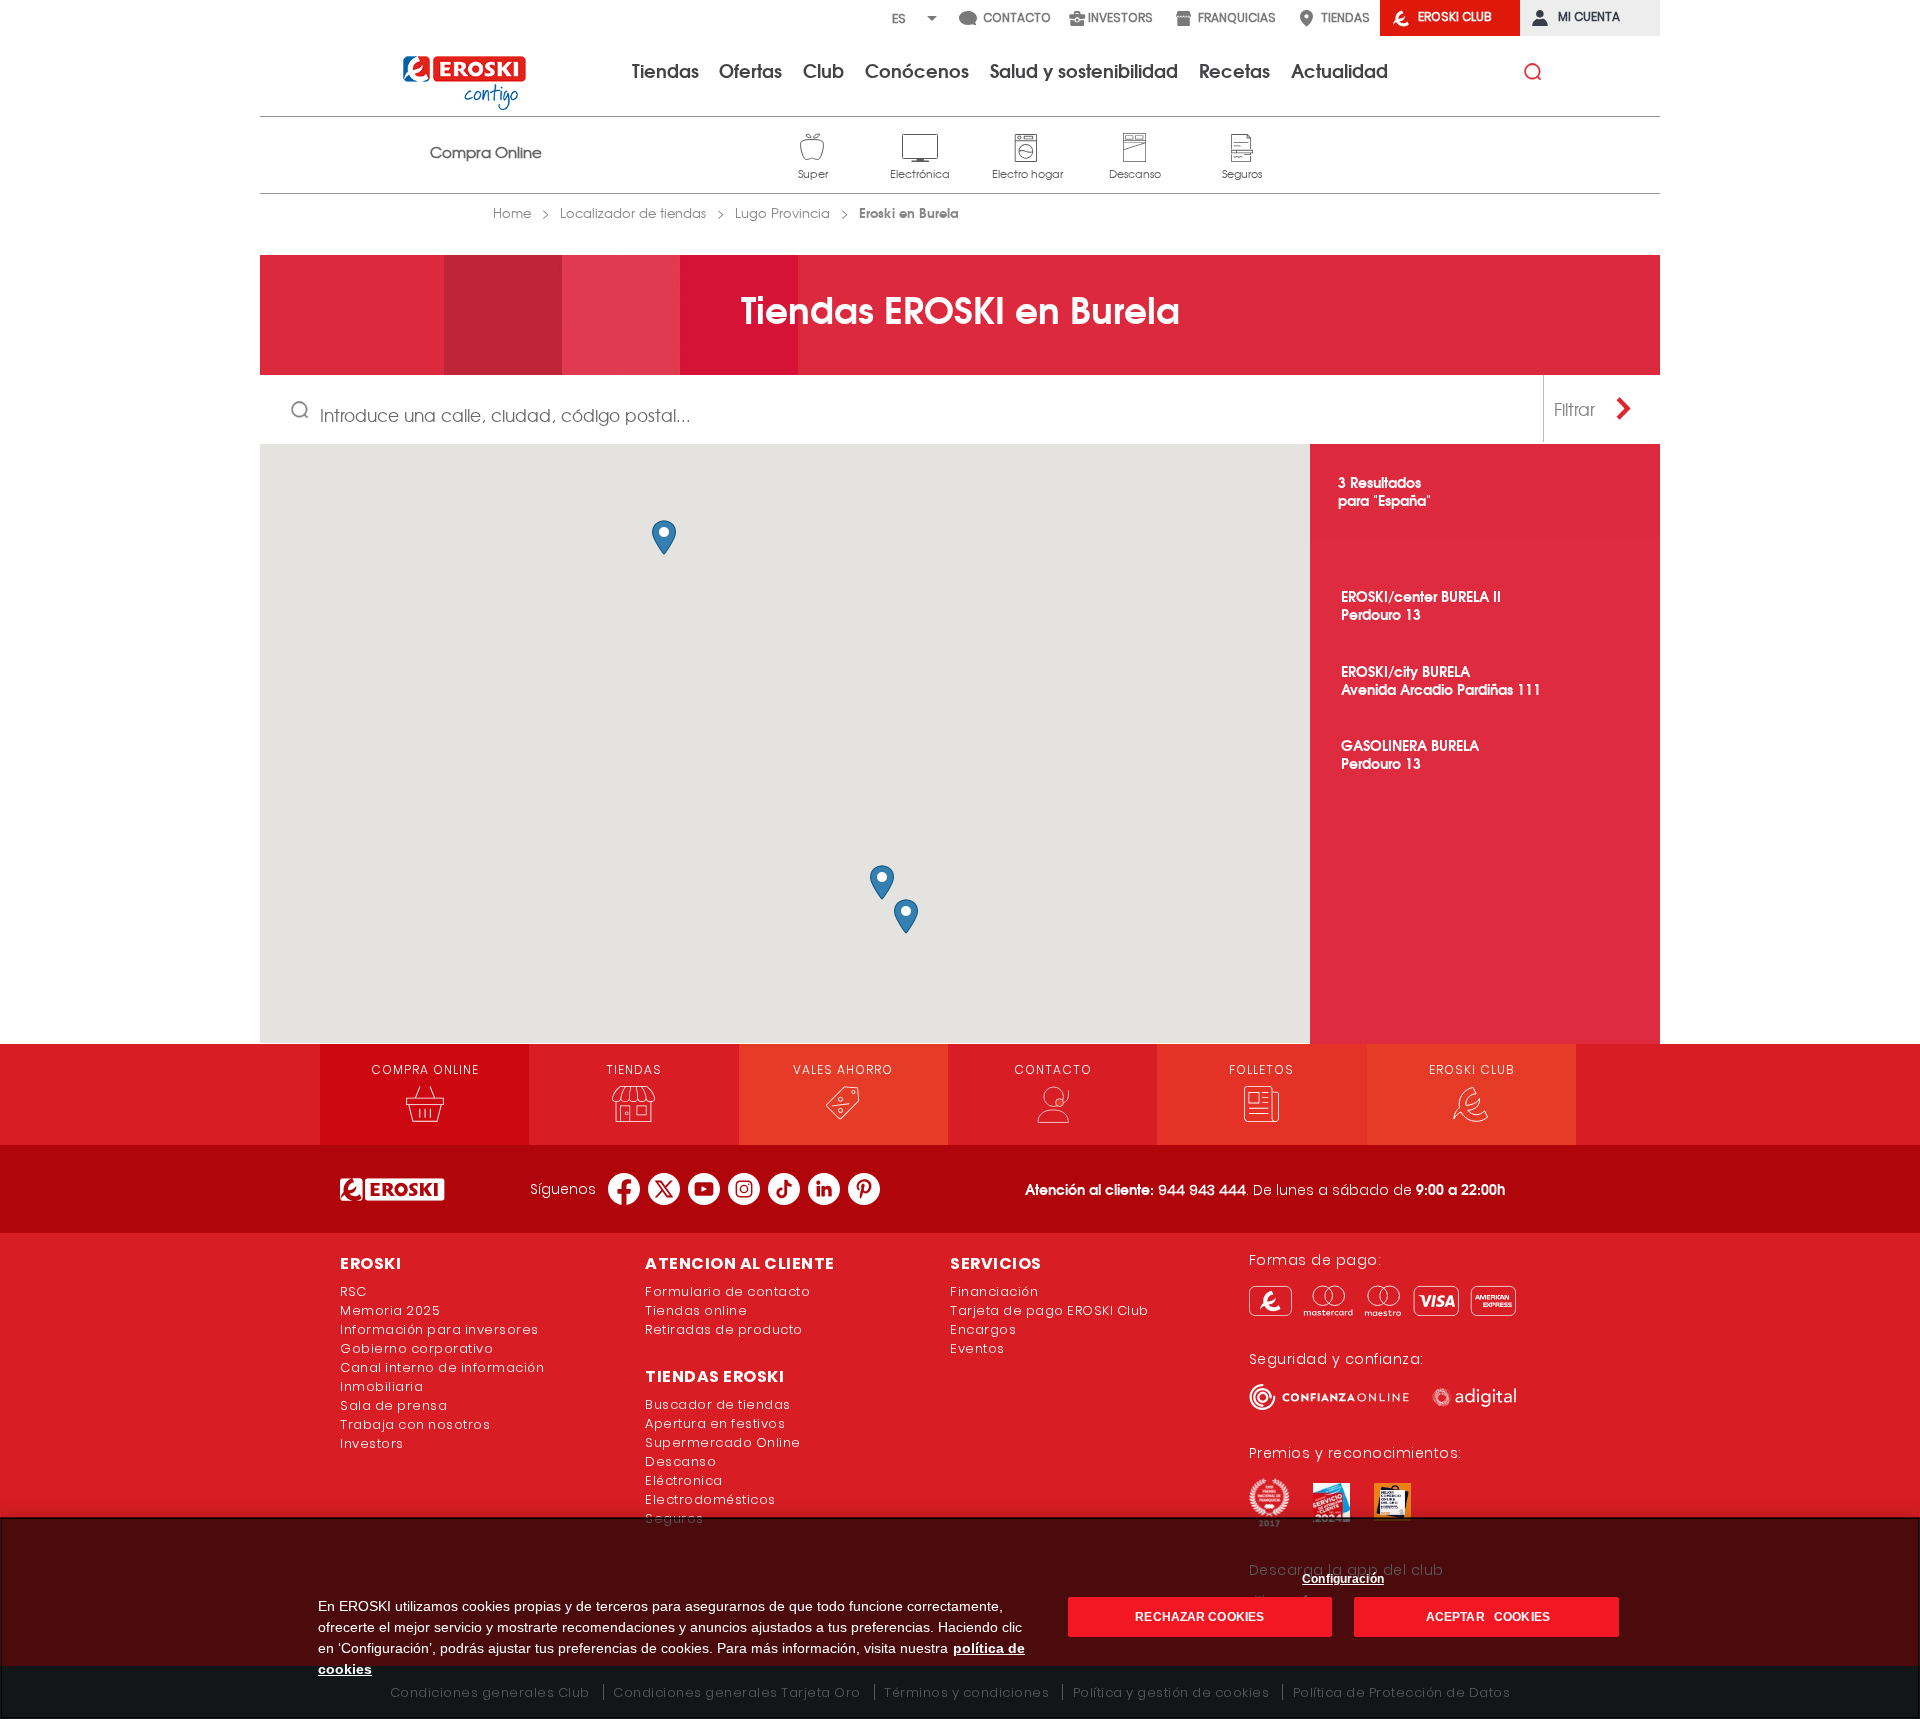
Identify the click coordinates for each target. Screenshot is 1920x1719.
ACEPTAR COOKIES (1486, 1617)
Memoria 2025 (390, 1310)
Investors (372, 1443)
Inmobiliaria (381, 1386)
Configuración (1343, 1579)
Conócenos (917, 70)
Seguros (1242, 145)
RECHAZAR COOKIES (1199, 1617)
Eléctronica (684, 1480)
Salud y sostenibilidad (1084, 70)
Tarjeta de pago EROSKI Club (1049, 1310)
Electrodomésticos (710, 1499)
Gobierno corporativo (416, 1348)
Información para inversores (439, 1329)
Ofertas (750, 70)
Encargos (983, 1329)
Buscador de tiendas (718, 1404)
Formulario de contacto (727, 1291)
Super (813, 145)
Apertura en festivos (715, 1423)
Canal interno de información (442, 1367)
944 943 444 (1202, 1190)
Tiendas (665, 70)
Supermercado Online (723, 1442)
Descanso (1135, 145)
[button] (664, 537)
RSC (353, 1291)
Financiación (994, 1291)
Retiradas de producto (724, 1329)
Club (823, 70)
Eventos (977, 1348)
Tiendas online (696, 1310)
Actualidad (1339, 70)
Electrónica (920, 145)
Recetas (1234, 70)
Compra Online (486, 152)
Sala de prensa (393, 1405)
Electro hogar (1027, 145)
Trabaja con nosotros (415, 1424)
